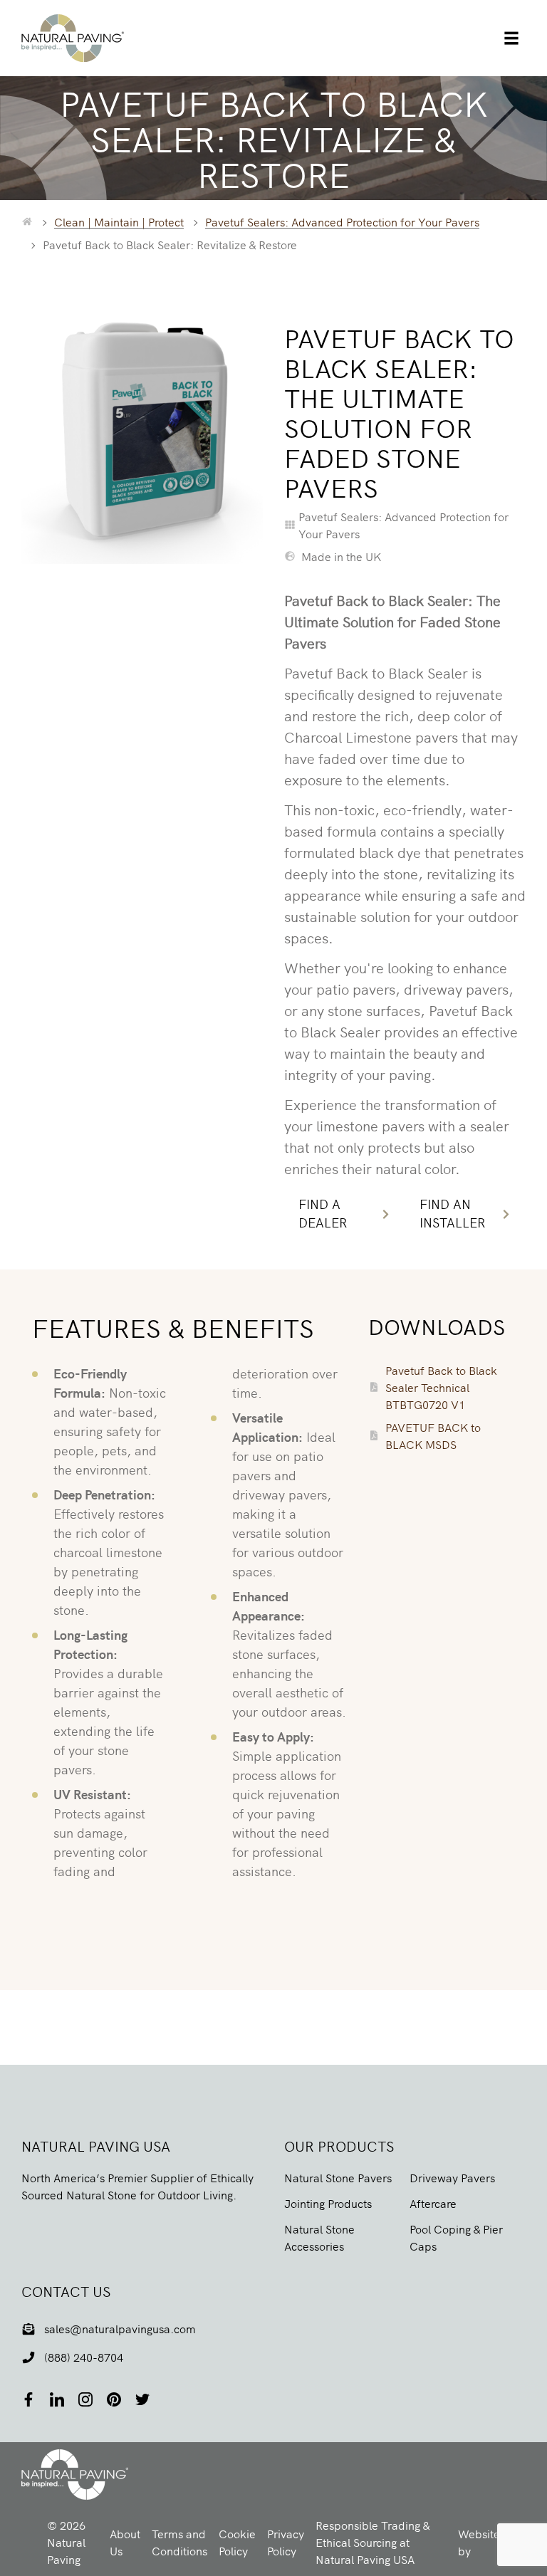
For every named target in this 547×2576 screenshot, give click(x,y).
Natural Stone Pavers (338, 2177)
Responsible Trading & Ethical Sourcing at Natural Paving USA (373, 2542)
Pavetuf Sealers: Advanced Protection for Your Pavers (342, 221)
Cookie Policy (237, 2542)
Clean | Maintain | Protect (119, 221)
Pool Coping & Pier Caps (456, 2237)
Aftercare (433, 2203)
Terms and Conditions (179, 2542)
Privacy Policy (286, 2542)
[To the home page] (27, 221)
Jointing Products (328, 2203)
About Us (125, 2542)
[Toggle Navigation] (511, 38)
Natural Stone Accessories (319, 2237)
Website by (489, 2542)
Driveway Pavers (452, 2177)
